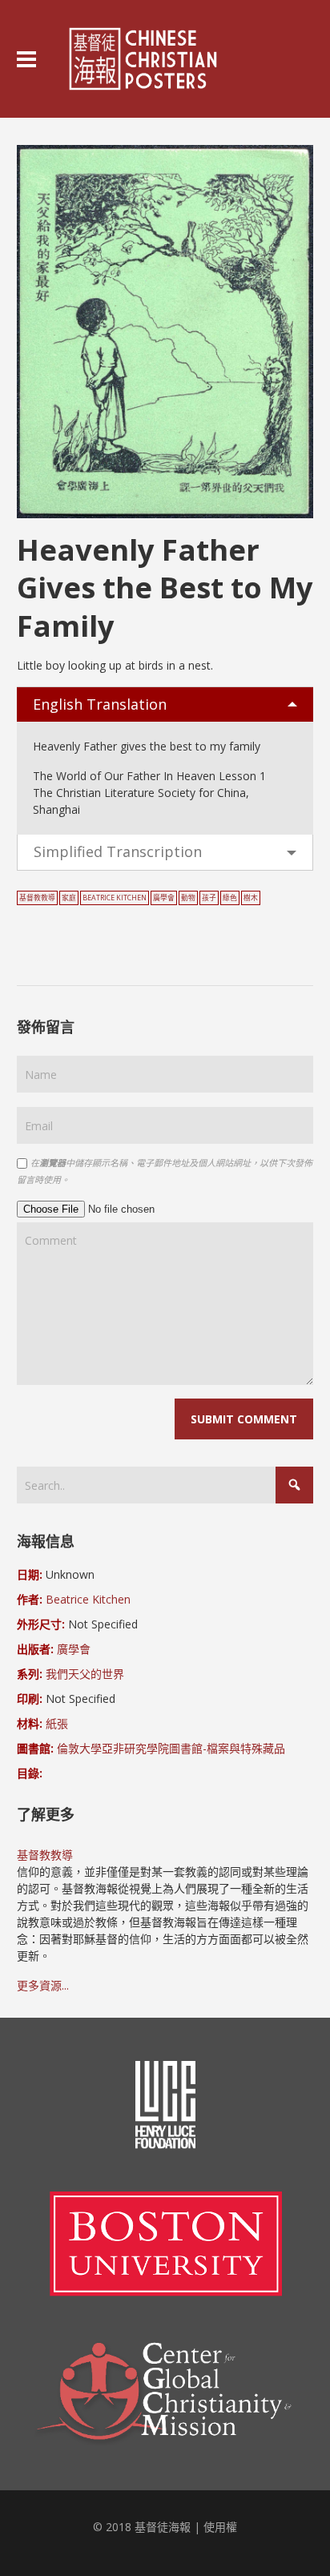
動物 (188, 898)
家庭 (69, 898)
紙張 (57, 1723)
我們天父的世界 (85, 1674)
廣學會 (164, 898)
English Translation (100, 704)
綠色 (230, 898)
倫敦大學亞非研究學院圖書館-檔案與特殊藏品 (171, 1748)
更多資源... (43, 1985)
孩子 (209, 898)
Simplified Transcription (118, 851)
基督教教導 (37, 898)
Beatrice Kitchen (115, 898)
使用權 (220, 2527)
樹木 (251, 898)
